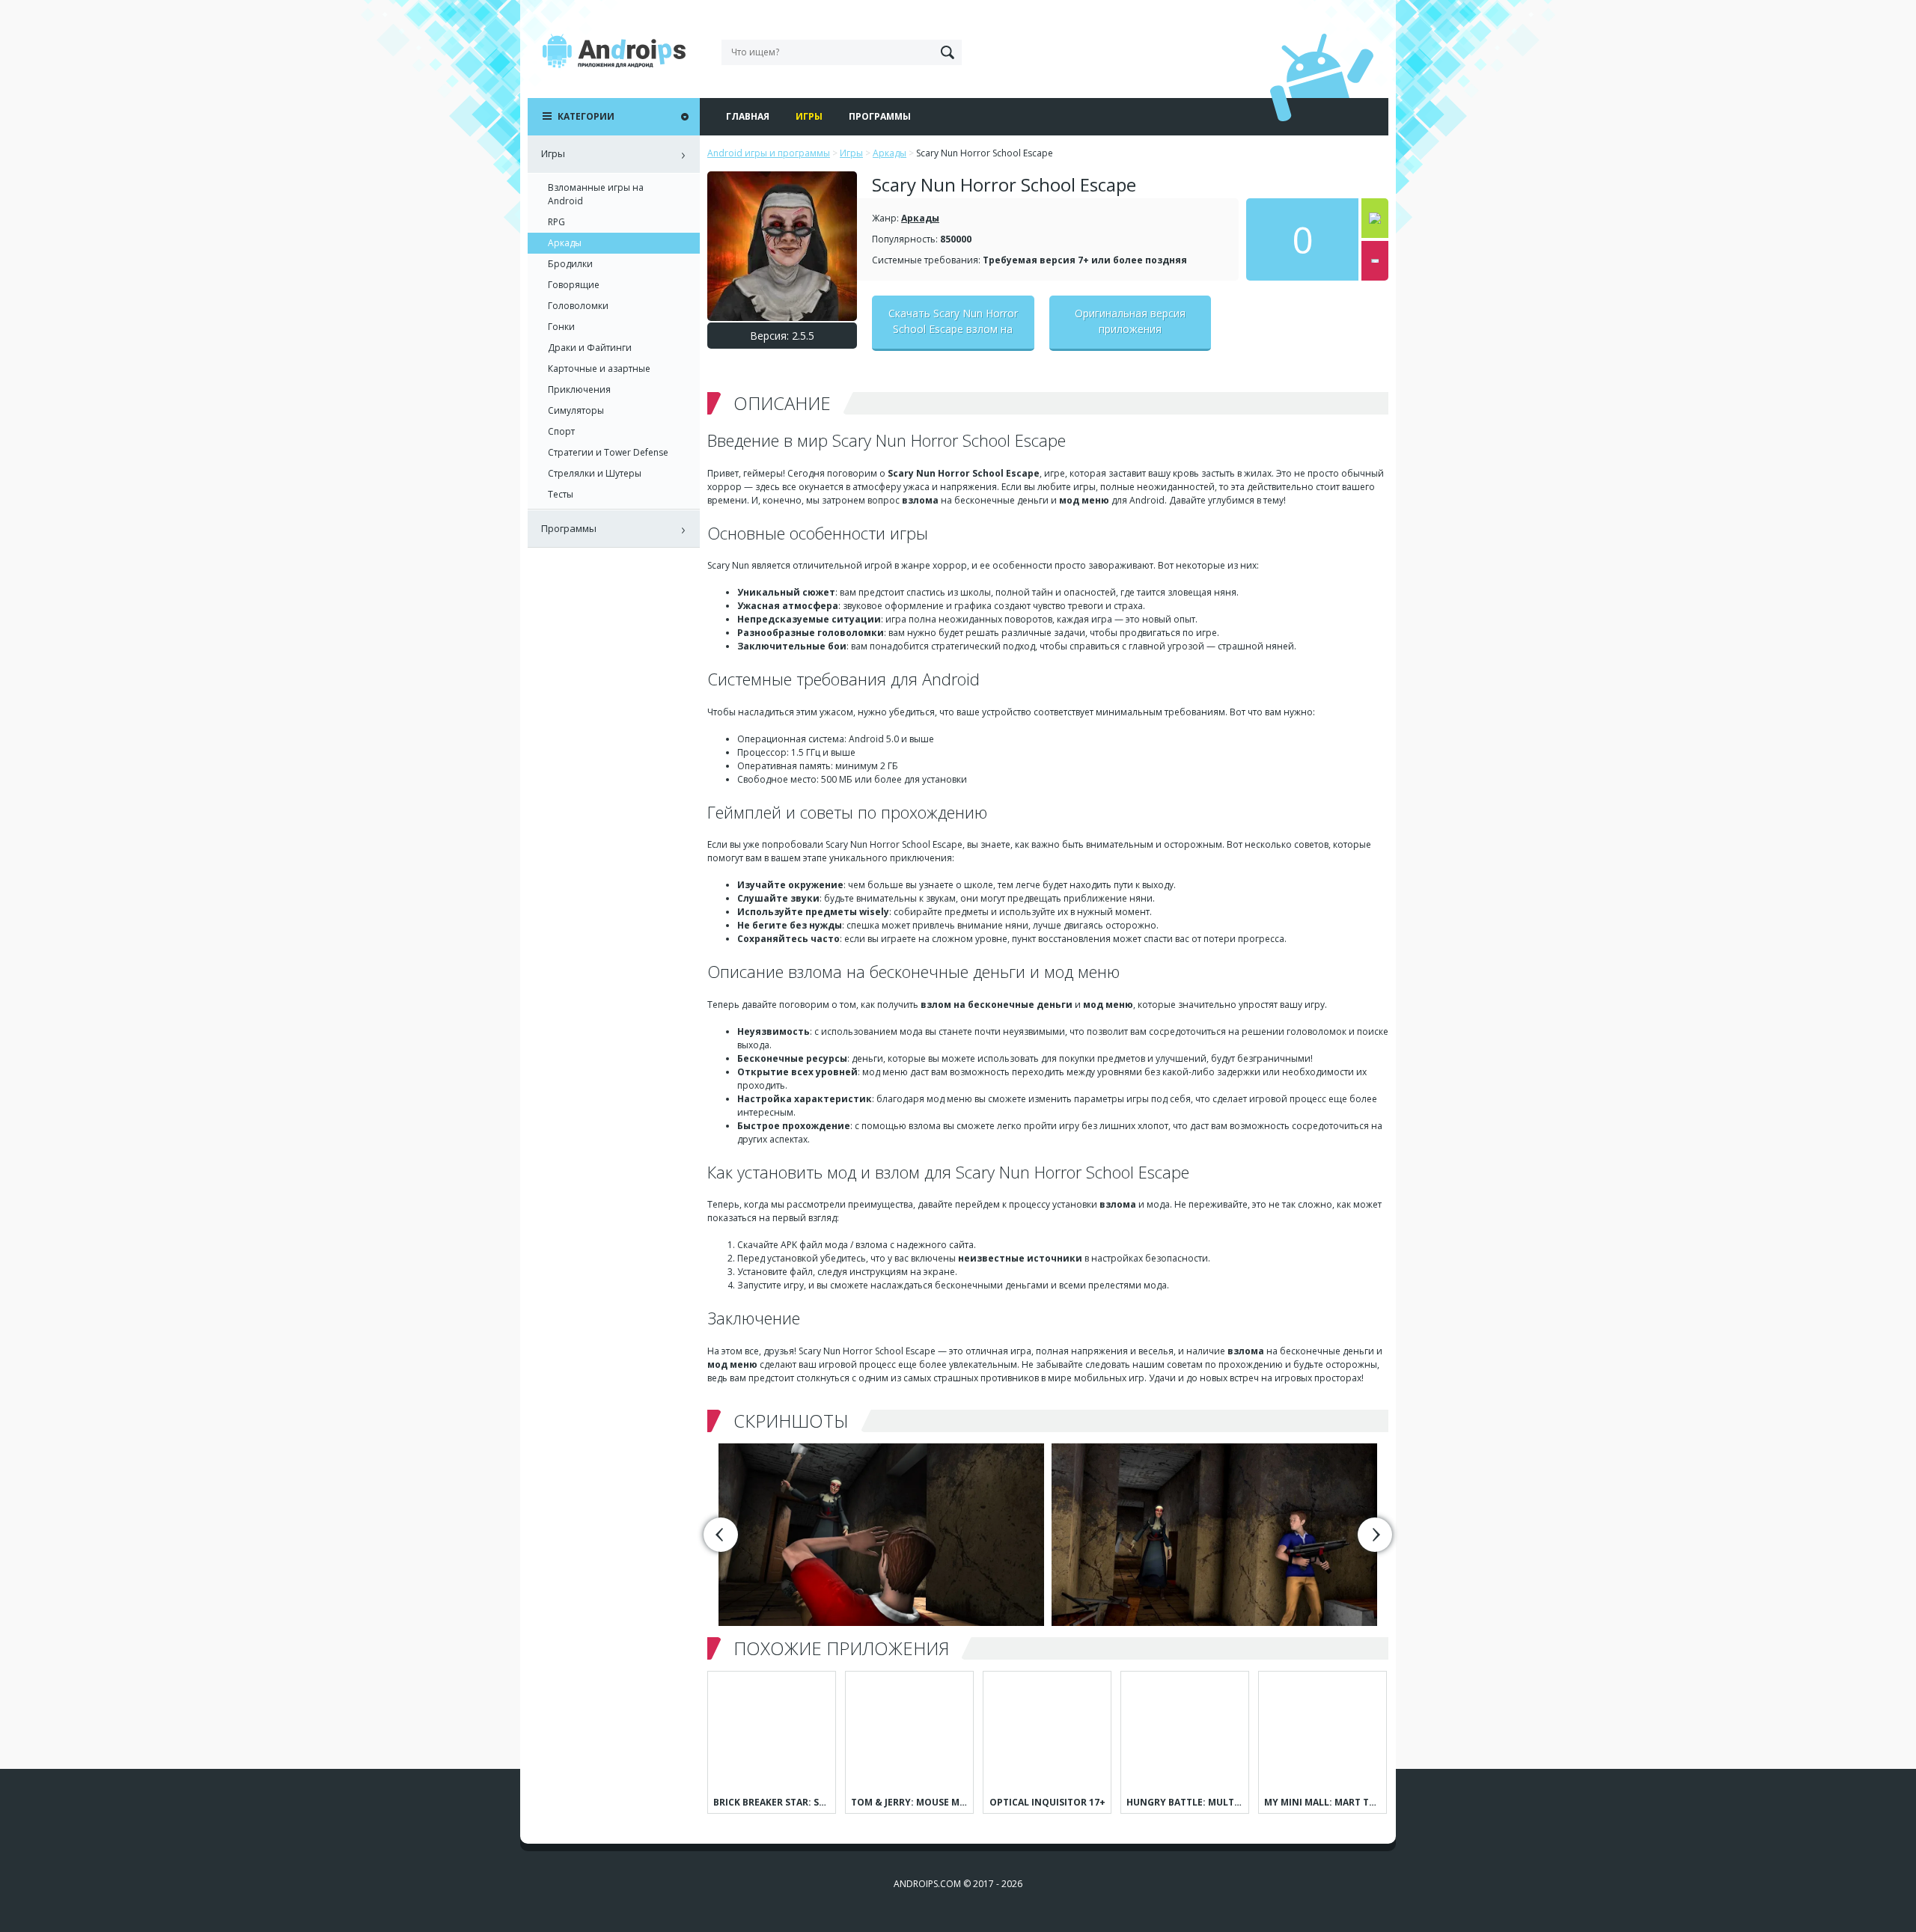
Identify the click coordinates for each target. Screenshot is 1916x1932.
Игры (809, 116)
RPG (556, 222)
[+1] (1375, 218)
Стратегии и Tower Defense (608, 452)
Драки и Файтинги (590, 348)
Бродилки (570, 264)
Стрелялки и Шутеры (595, 473)
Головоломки (578, 306)
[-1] (1375, 261)
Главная (748, 116)
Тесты (561, 494)
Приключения (579, 389)
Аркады (920, 218)
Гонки (561, 327)
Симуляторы (576, 410)
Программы (880, 116)
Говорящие (574, 285)
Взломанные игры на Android (596, 194)
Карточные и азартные (599, 369)
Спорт (561, 431)
